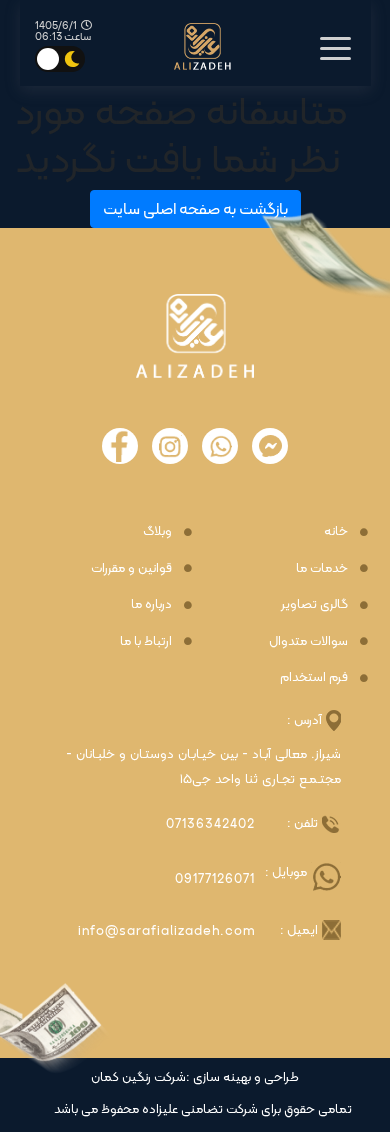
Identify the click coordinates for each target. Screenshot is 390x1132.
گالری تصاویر (314, 604)
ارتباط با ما (146, 641)
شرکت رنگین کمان (138, 1077)
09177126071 (215, 878)
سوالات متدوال (308, 641)
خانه (336, 531)
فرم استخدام (314, 677)
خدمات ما (322, 568)
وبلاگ (157, 531)
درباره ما (151, 604)
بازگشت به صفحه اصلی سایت (195, 208)
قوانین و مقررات (131, 568)
